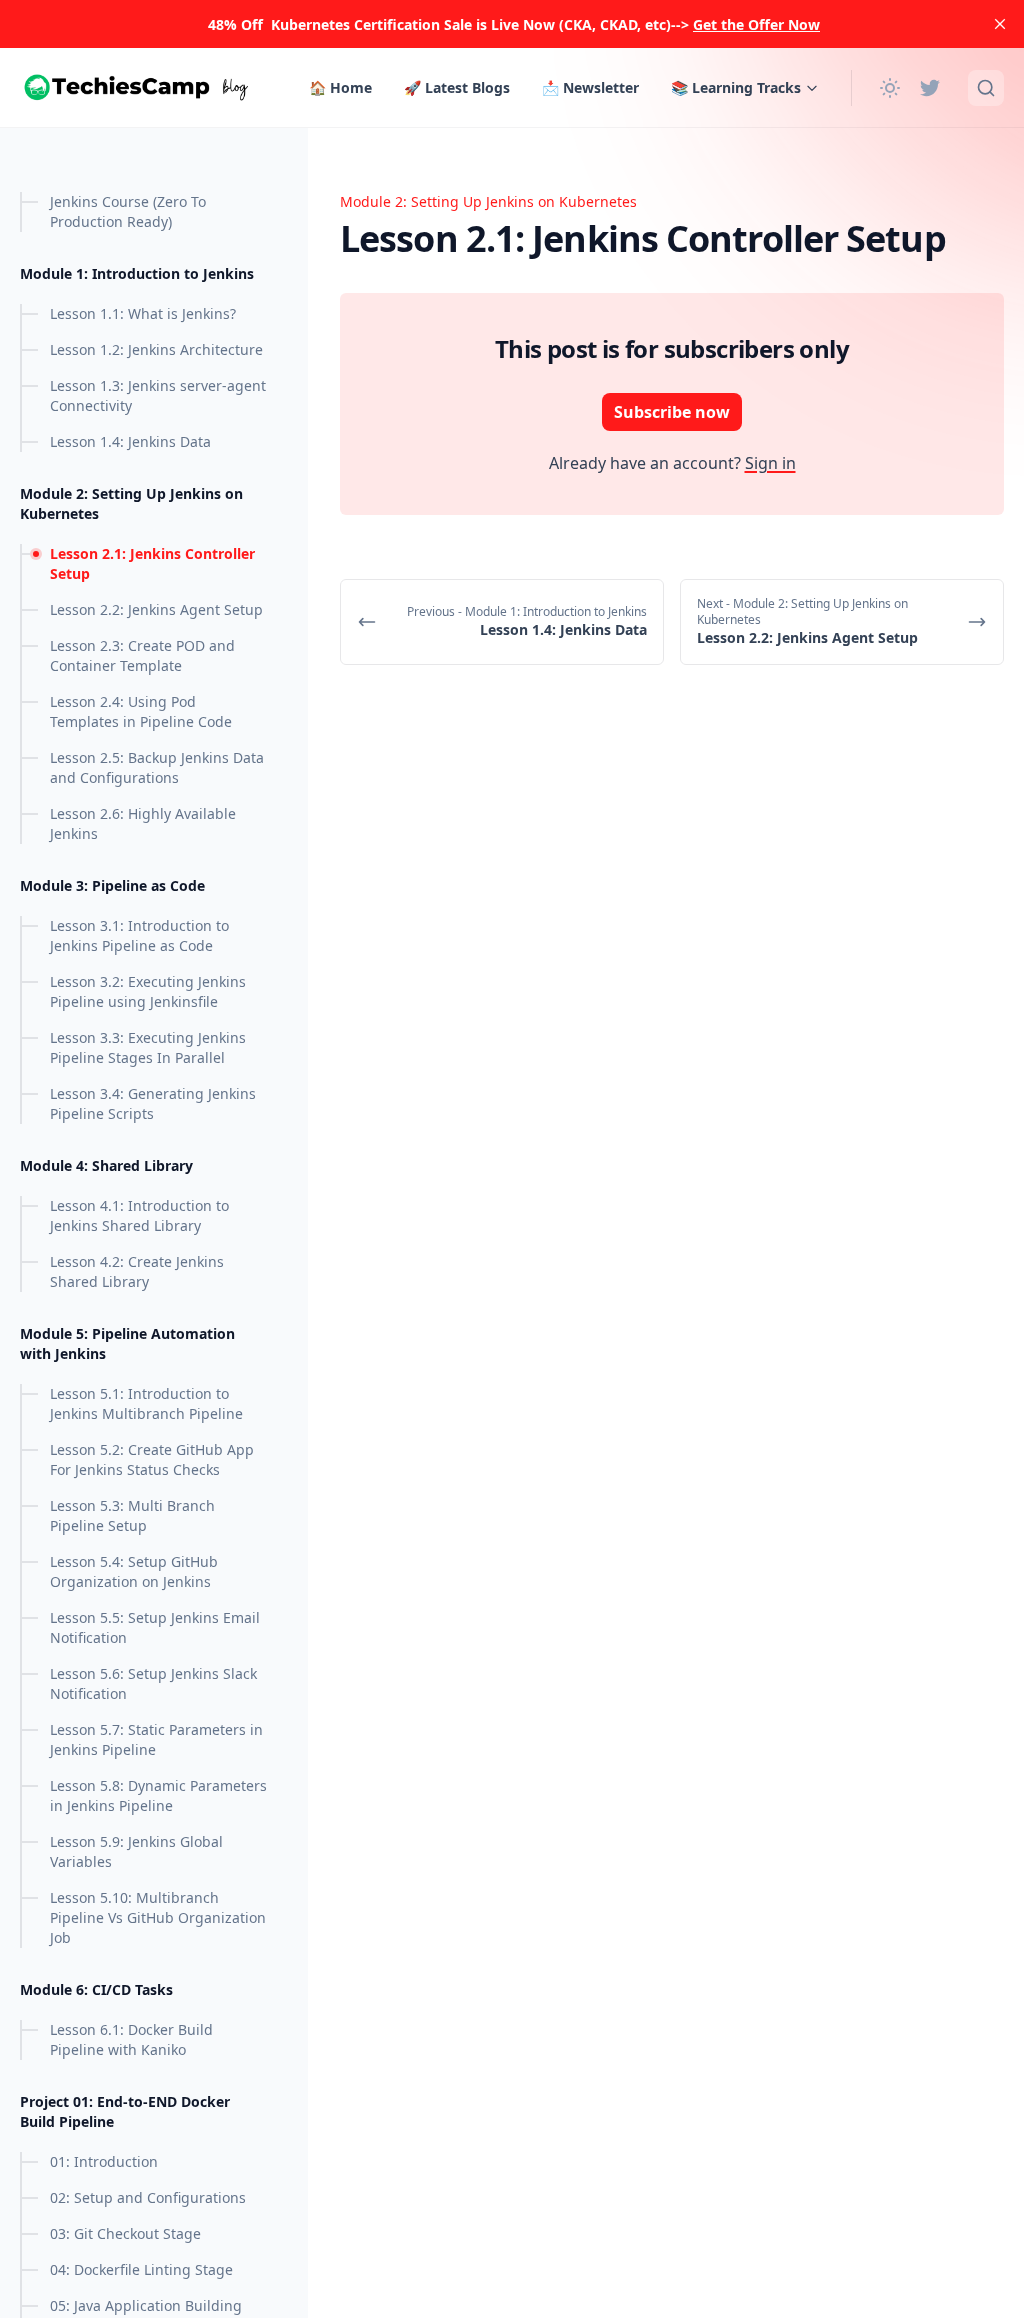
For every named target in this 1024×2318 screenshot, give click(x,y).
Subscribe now (672, 412)
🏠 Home (340, 87)
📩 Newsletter (590, 87)
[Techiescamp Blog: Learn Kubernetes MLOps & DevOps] (142, 87)
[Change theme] (890, 88)
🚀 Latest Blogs (457, 87)
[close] (1000, 24)
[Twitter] (930, 88)
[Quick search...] (986, 88)
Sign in (770, 463)
